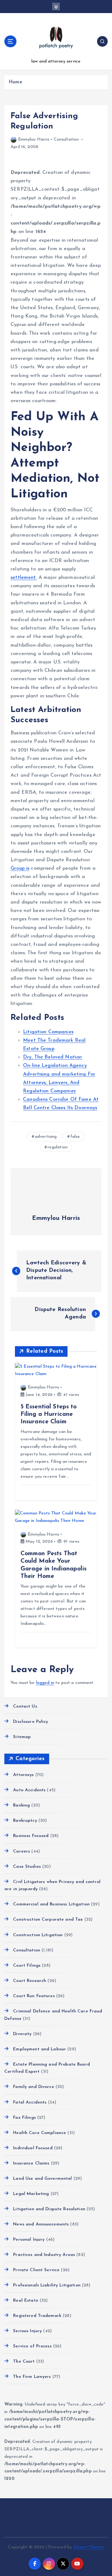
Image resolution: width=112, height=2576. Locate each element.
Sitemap (22, 1737)
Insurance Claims (31, 2163)
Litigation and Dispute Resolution (49, 2209)
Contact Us (25, 1706)
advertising (46, 1137)
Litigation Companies (48, 1032)
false (75, 1137)
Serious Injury (27, 2331)
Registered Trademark (37, 2316)
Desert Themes (89, 2547)
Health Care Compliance (40, 2133)
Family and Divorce (34, 2087)
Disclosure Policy (30, 1722)
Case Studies (27, 1867)
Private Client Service (36, 2270)
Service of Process (32, 2346)
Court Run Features (34, 1996)
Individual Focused (33, 2148)
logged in (45, 1683)
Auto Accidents (29, 1790)
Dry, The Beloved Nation (52, 1057)
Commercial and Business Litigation (51, 1904)
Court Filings (27, 1966)
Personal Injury (29, 2240)
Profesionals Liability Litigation (47, 2285)
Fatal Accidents (30, 2102)
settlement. (24, 578)
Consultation (66, 139)
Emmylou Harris (34, 139)
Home (15, 82)
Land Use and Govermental (42, 2179)
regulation (58, 1147)
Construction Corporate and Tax (48, 1920)
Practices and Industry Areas (44, 2255)
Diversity (22, 2034)
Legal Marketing (31, 2194)
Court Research (30, 1981)
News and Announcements (41, 2224)
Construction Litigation (38, 1935)
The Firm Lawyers (32, 2377)
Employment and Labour (40, 2049)
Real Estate (26, 2301)
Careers (21, 1851)
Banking (21, 1805)
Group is (20, 868)
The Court (24, 2362)
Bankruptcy (25, 1821)
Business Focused (31, 1836)
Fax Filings (24, 2118)
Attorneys (23, 1775)
